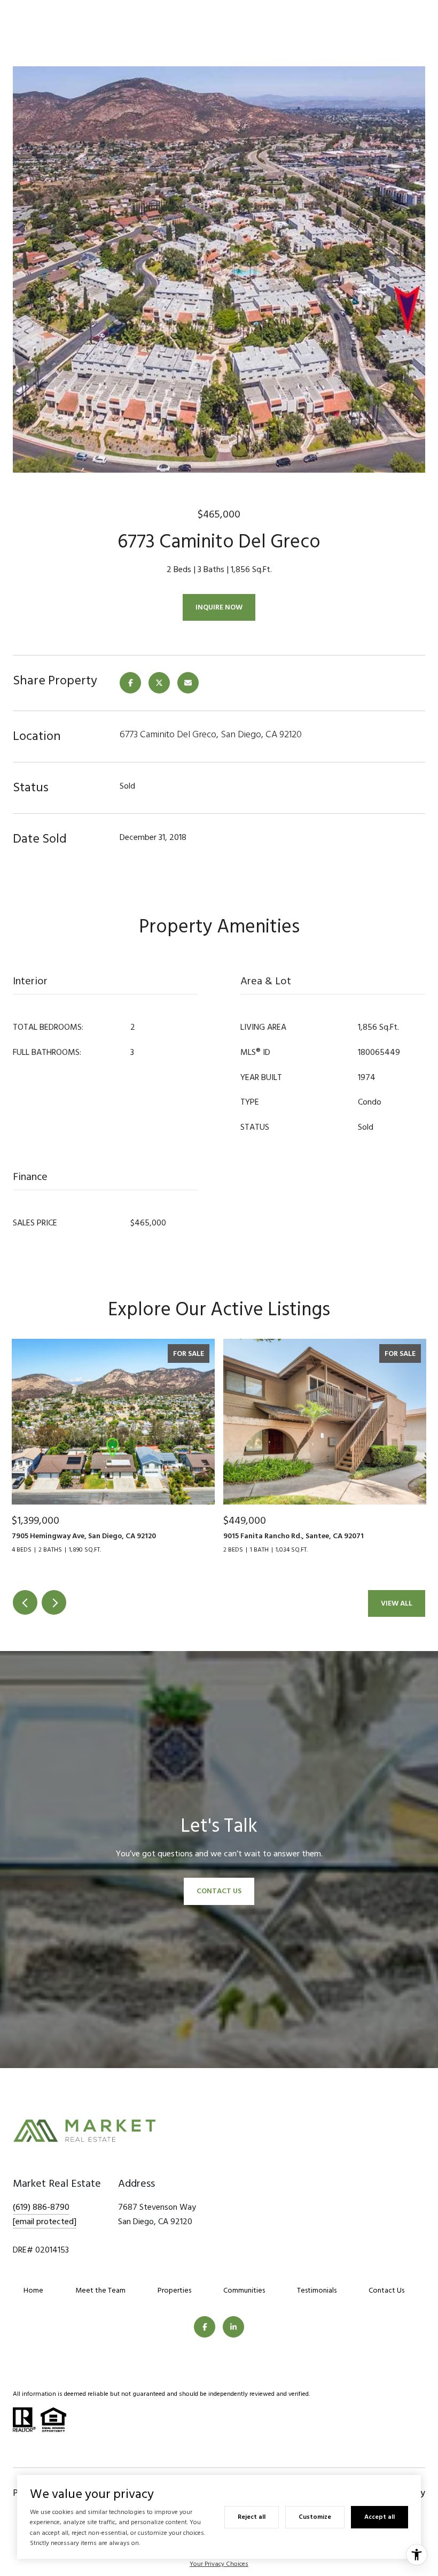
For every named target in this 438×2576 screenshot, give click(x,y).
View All (397, 1603)
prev (25, 1602)
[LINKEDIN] (233, 2327)
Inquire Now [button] (219, 607)
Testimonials (317, 2290)
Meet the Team (100, 2290)
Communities (244, 2290)
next (54, 1602)
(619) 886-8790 (41, 2207)
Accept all (380, 2517)
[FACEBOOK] (205, 2327)
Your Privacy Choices (219, 2564)
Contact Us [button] (219, 1891)
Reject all (252, 2517)
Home (33, 2290)
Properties (174, 2290)
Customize (315, 2517)
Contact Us (386, 2290)
